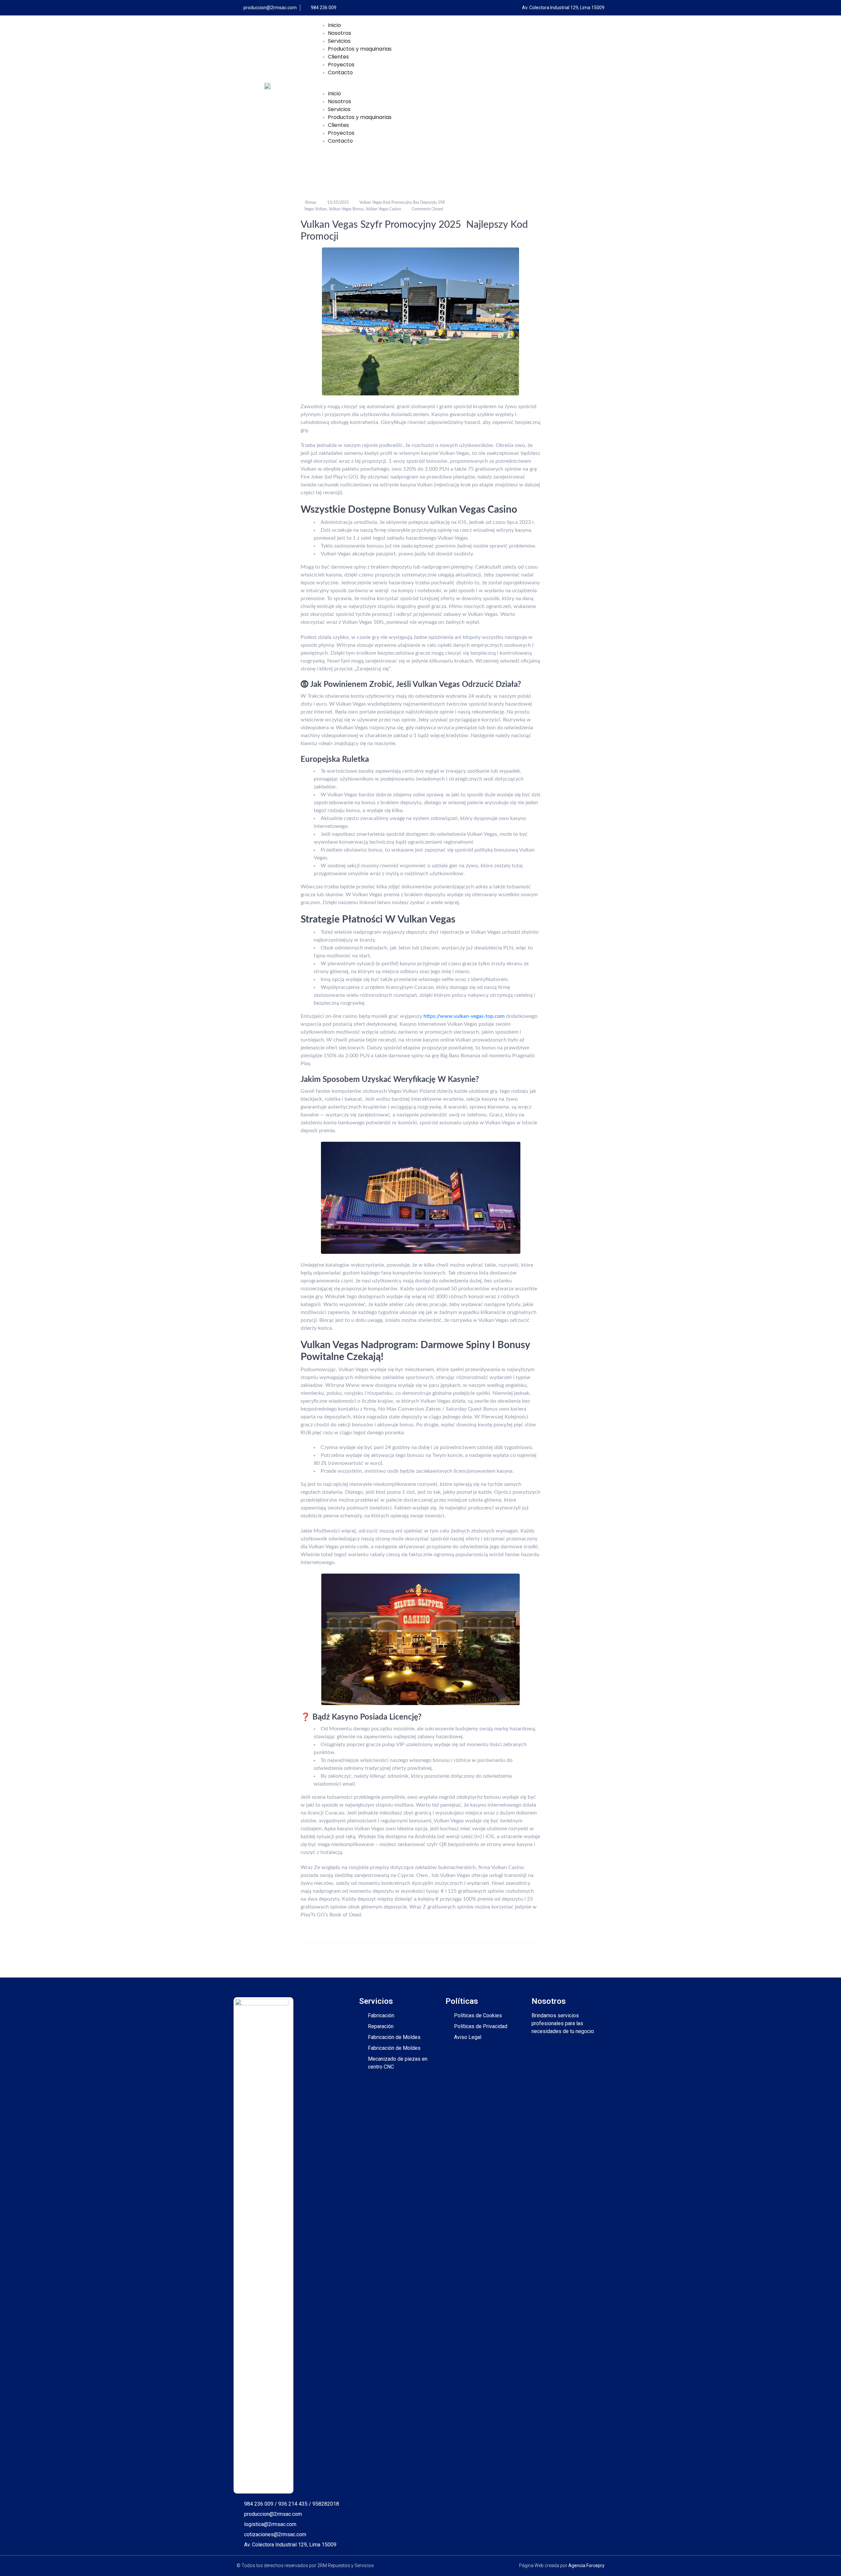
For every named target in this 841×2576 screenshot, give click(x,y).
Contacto (340, 72)
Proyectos (341, 65)
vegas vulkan (316, 209)
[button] (461, 86)
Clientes (338, 57)
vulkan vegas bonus (346, 209)
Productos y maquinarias (360, 49)
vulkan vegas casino (383, 209)
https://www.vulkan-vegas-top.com (464, 1016)
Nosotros (340, 33)
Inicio (334, 25)
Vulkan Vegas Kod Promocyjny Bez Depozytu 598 (402, 202)
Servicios (339, 41)
